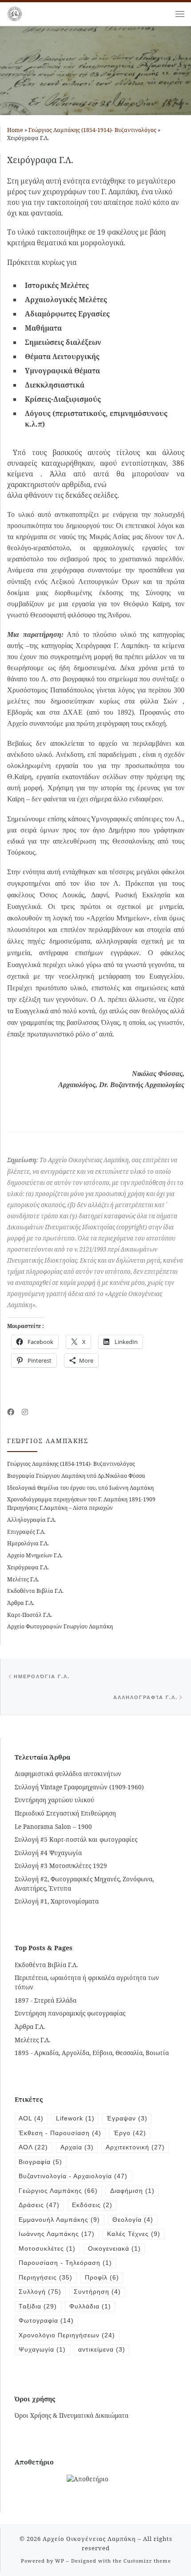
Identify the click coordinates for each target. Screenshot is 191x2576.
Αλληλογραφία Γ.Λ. (32, 1520)
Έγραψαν (127, 2118)
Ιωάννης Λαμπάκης (57, 2234)
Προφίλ (102, 2278)
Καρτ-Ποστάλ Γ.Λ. (30, 1615)
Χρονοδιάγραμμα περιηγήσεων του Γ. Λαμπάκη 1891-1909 (81, 1499)
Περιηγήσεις (46, 2278)
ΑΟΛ (33, 2147)
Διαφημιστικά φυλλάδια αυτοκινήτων (68, 1774)
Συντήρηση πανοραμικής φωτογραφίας (70, 2013)
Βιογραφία (40, 2162)
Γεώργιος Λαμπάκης (58, 2191)
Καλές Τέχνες (134, 2234)
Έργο (130, 2133)
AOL (31, 2118)
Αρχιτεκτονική (135, 2147)
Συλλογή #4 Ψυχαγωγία (48, 1853)
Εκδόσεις (92, 2205)
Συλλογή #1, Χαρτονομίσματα (57, 1901)
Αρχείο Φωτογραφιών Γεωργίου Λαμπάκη (60, 1626)
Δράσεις (39, 2205)
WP (60, 2561)
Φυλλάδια (90, 2306)
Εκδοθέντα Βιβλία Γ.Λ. (35, 1591)
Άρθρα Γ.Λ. (21, 1603)
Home (15, 130)
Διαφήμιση (132, 2191)
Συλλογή (40, 2292)
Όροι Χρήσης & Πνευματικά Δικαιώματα (72, 2415)
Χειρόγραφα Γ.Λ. (28, 1567)
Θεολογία (133, 2220)
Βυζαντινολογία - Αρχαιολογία (73, 2176)
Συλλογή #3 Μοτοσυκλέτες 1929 (61, 1866)
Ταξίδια (38, 2306)
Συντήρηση (97, 2292)
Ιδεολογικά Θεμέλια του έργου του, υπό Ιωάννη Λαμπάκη (80, 1488)
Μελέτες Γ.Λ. (23, 1579)
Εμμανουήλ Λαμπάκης (59, 2220)
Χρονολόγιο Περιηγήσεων (67, 2335)
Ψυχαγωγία (42, 2350)
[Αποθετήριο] (88, 2478)
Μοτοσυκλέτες (47, 2249)
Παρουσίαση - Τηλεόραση (65, 2263)
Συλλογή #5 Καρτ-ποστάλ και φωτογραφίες (76, 1839)
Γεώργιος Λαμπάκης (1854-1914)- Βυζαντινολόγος (92, 130)
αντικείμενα (102, 2350)
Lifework (75, 2118)
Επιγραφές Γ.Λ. (26, 1532)
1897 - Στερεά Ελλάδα (46, 2000)
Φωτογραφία (46, 2321)
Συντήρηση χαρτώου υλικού (54, 1800)
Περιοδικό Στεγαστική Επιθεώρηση (65, 1813)
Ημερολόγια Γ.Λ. (28, 1543)
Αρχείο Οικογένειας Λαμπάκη (89, 2539)
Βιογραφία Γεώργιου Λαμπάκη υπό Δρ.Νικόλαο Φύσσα (76, 1476)
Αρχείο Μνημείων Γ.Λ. (35, 1555)
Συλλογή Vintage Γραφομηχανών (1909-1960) (79, 1787)
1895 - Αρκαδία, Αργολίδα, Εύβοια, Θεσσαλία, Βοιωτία (92, 2053)
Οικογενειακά (114, 2249)
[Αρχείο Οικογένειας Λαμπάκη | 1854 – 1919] (15, 13)
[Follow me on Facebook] (11, 1412)
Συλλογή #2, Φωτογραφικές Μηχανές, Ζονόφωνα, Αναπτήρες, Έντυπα (84, 1884)
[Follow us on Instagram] (25, 1412)
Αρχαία (77, 2147)
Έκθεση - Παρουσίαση (60, 2133)
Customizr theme (147, 2561)
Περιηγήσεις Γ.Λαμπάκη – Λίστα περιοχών (60, 1508)
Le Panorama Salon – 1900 (53, 1826)
